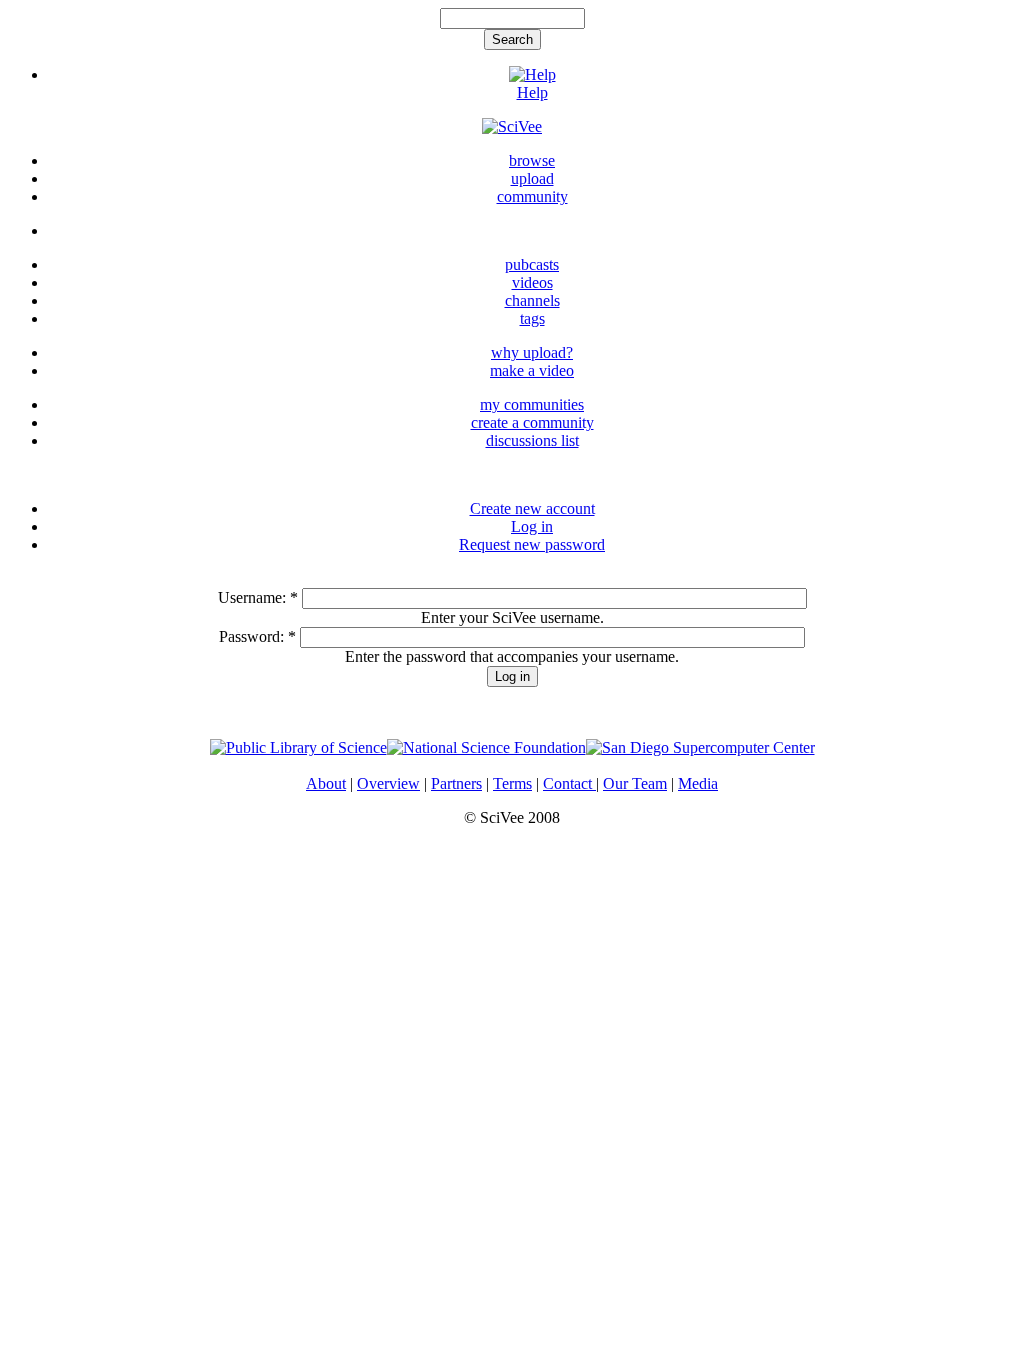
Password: (257, 636)
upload (532, 178)
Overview (388, 783)
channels (532, 300)
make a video (532, 370)
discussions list (532, 440)
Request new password (532, 544)
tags (532, 318)
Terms (512, 783)
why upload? (532, 352)
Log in (532, 526)
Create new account (532, 508)
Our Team (635, 783)
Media (698, 783)
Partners (456, 783)
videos (532, 282)
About (326, 783)
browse (532, 160)
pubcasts (532, 264)
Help (532, 92)
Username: (258, 597)
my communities (532, 404)
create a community (532, 422)
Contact (569, 783)
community (532, 196)
